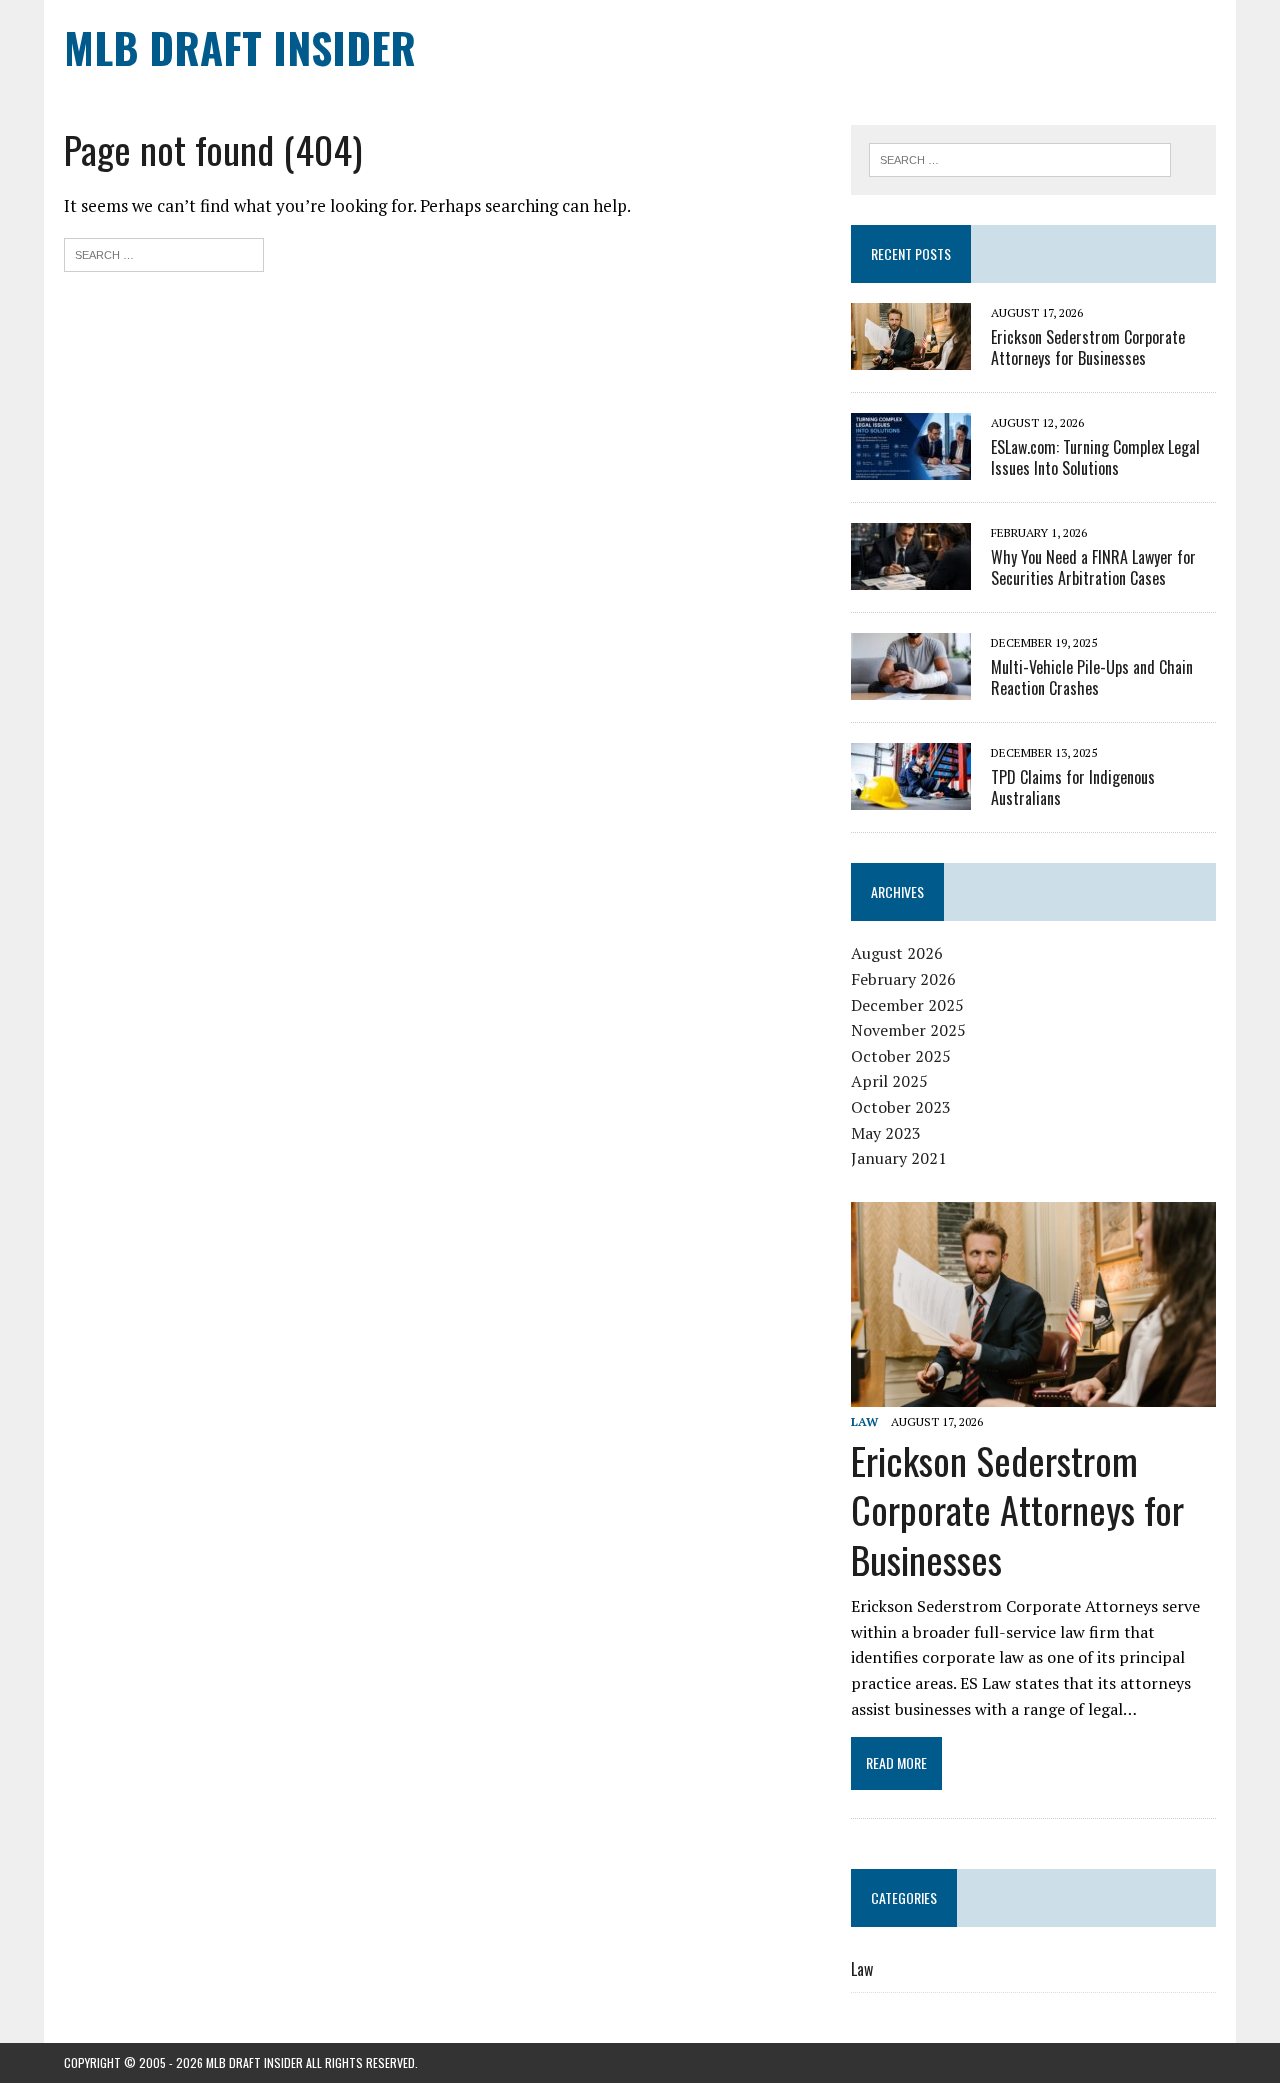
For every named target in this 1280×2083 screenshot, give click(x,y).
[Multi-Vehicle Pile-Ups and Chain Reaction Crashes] (911, 687)
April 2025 (889, 1081)
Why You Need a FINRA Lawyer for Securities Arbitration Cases (1093, 567)
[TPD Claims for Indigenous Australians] (911, 797)
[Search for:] (164, 252)
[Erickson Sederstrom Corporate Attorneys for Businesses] (911, 357)
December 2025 (907, 1005)
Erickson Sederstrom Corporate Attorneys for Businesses (1088, 347)
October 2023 (901, 1107)
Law (864, 1421)
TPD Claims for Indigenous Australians (1073, 787)
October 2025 (901, 1056)
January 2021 (899, 1158)
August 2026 (897, 953)
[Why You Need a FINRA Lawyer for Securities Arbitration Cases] (911, 577)
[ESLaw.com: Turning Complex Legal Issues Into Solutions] (911, 467)
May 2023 (886, 1133)
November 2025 (908, 1030)
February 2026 (903, 979)
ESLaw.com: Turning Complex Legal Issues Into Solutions (1095, 457)
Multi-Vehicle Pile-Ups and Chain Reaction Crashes (1092, 677)
